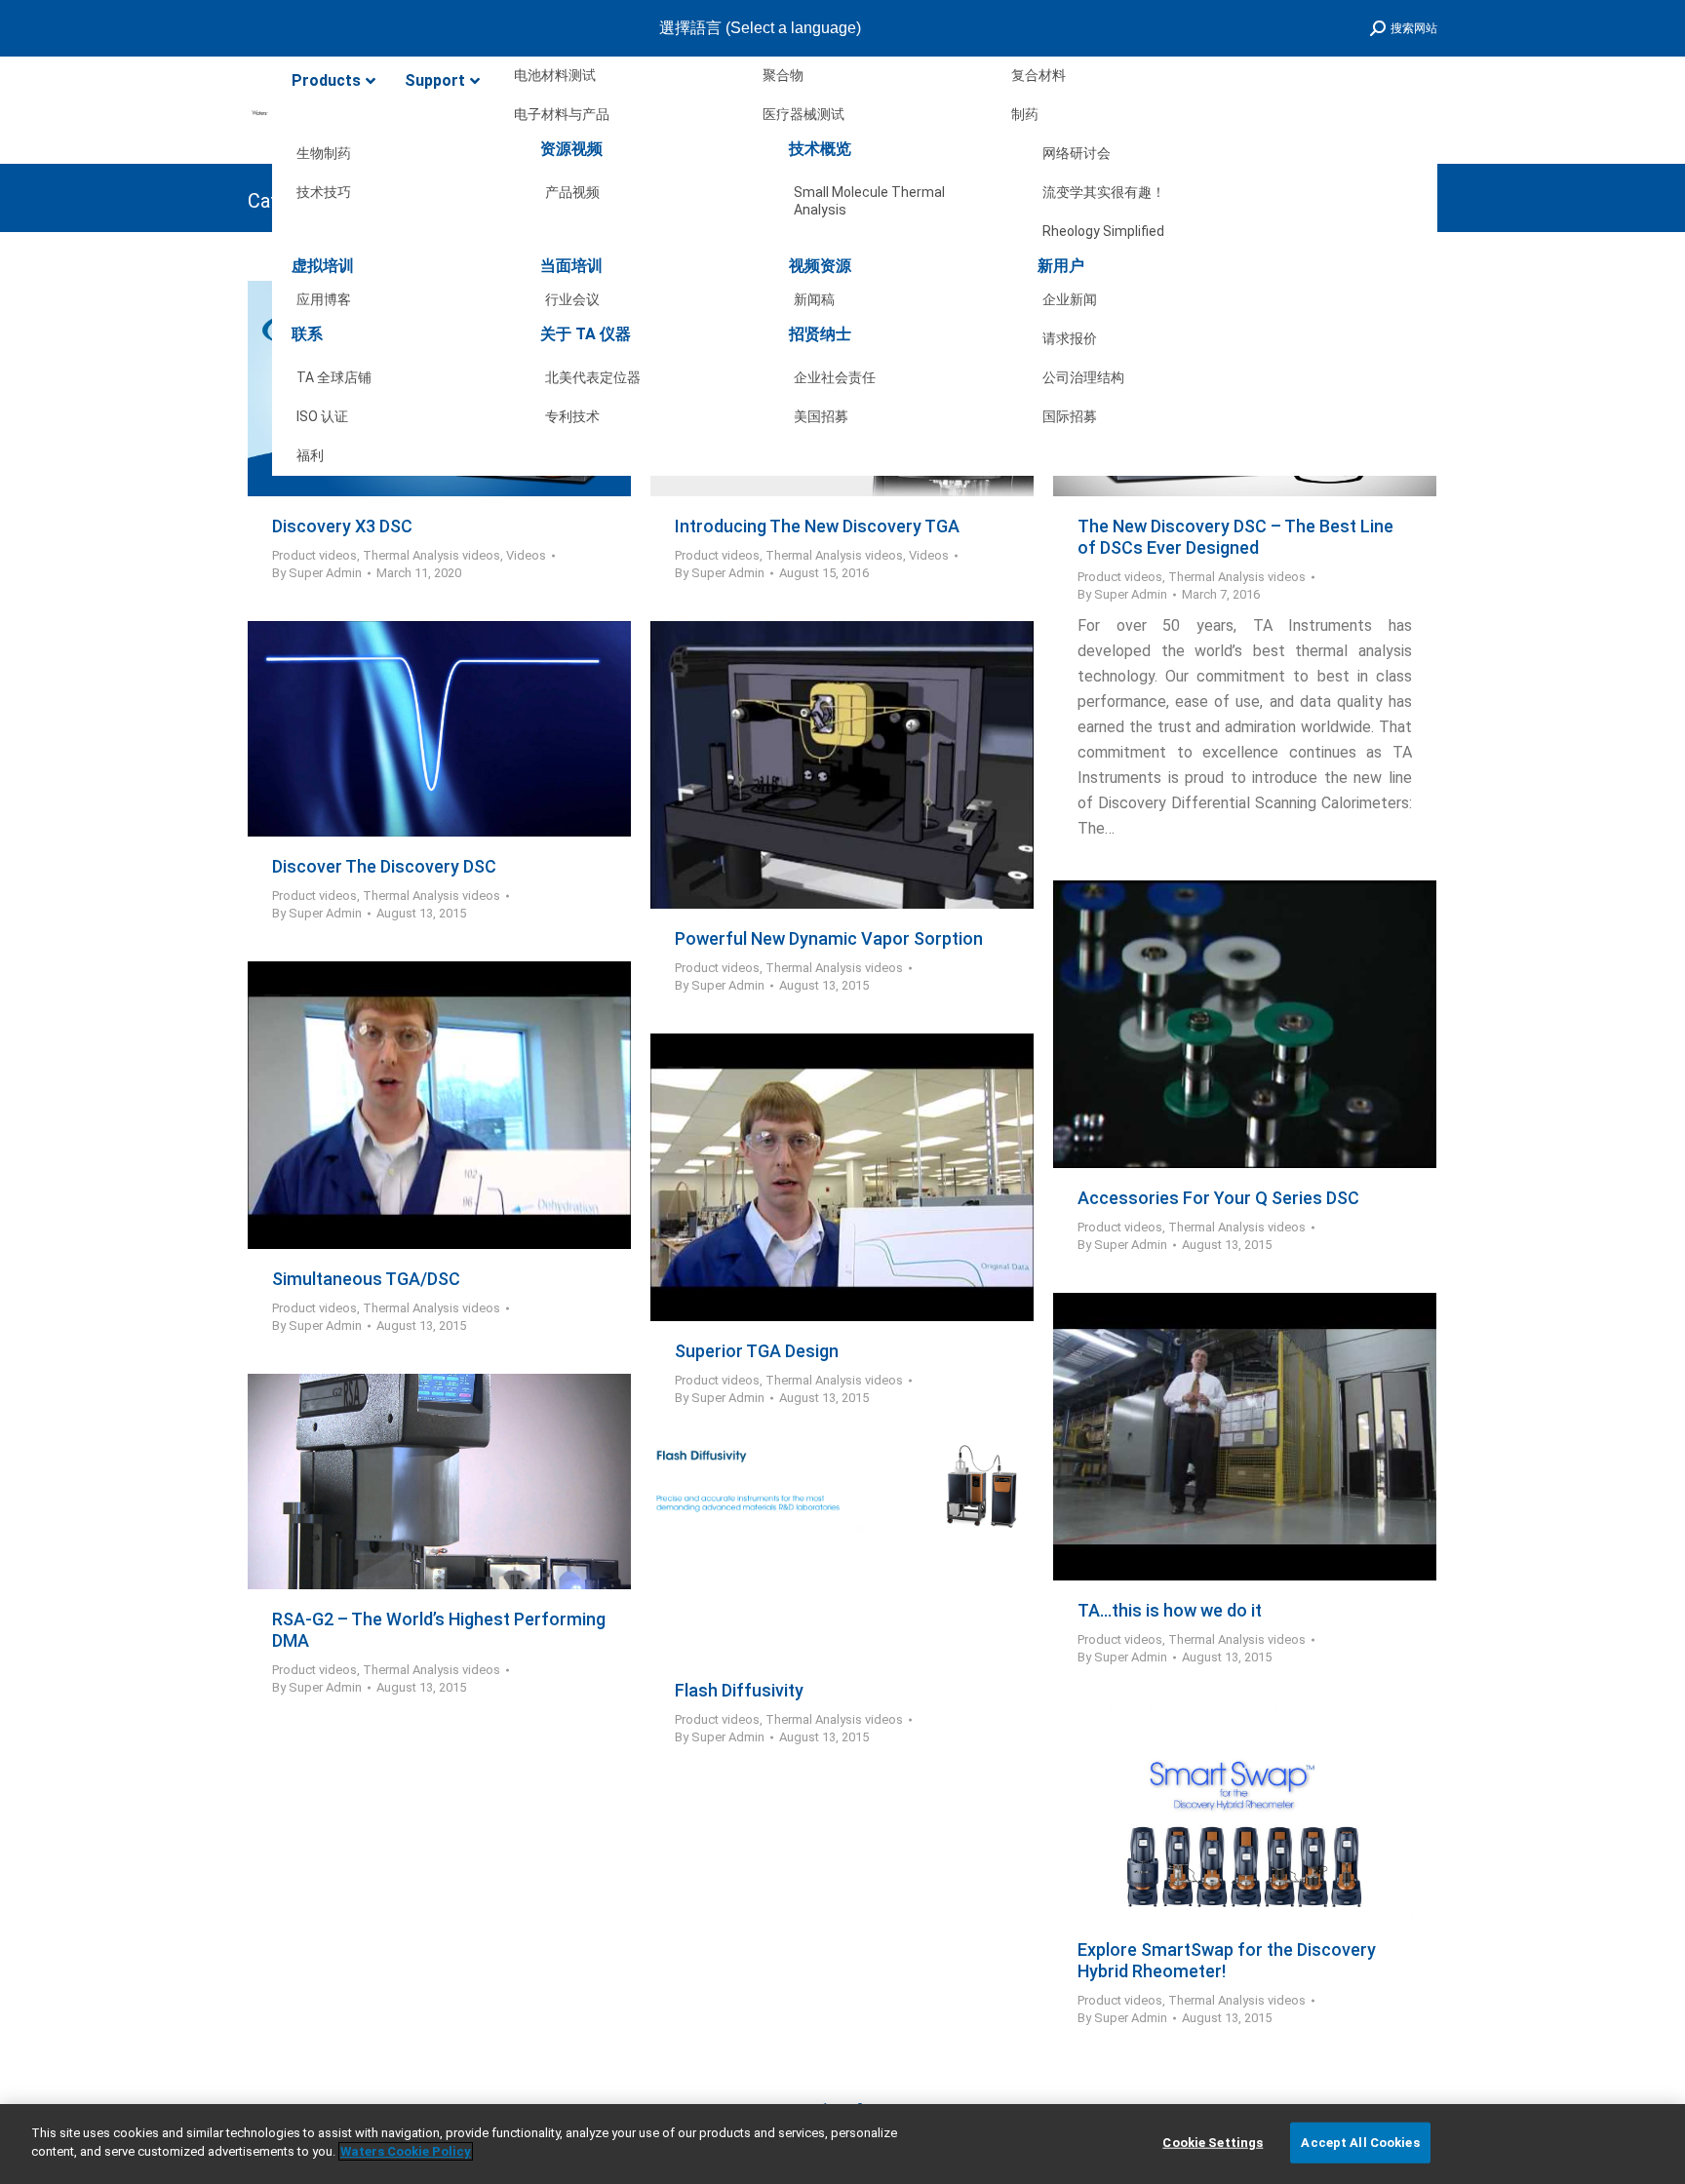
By (317, 573)
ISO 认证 (322, 416)
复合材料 (1038, 75)
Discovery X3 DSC (342, 526)
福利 (310, 455)
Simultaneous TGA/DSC (366, 1279)
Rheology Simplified (1103, 231)
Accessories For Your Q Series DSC (1218, 1198)
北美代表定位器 (593, 377)
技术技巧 (324, 192)
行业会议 (572, 299)
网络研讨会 (1077, 153)
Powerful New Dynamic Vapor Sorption (829, 938)
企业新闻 (1070, 299)
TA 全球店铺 (334, 377)
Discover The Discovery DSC (384, 866)
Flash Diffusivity (739, 1690)
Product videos (314, 555)
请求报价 (1070, 338)
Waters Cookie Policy (406, 2151)
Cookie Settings (1213, 2143)
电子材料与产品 (562, 114)
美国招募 (821, 416)
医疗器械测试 (803, 114)
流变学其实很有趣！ (1104, 192)
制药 (1025, 114)
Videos (526, 555)
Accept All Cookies (1360, 2143)
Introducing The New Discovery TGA (817, 526)
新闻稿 (814, 299)
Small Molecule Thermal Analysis (869, 196)
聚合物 (783, 75)
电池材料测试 (555, 75)
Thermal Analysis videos (431, 555)
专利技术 (572, 416)
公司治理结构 (1083, 377)
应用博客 (324, 299)
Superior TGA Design (757, 1351)
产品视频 (572, 192)
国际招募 (1070, 416)
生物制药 (324, 153)
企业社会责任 (835, 377)
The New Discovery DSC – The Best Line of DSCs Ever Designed (1235, 537)
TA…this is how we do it (1170, 1610)
